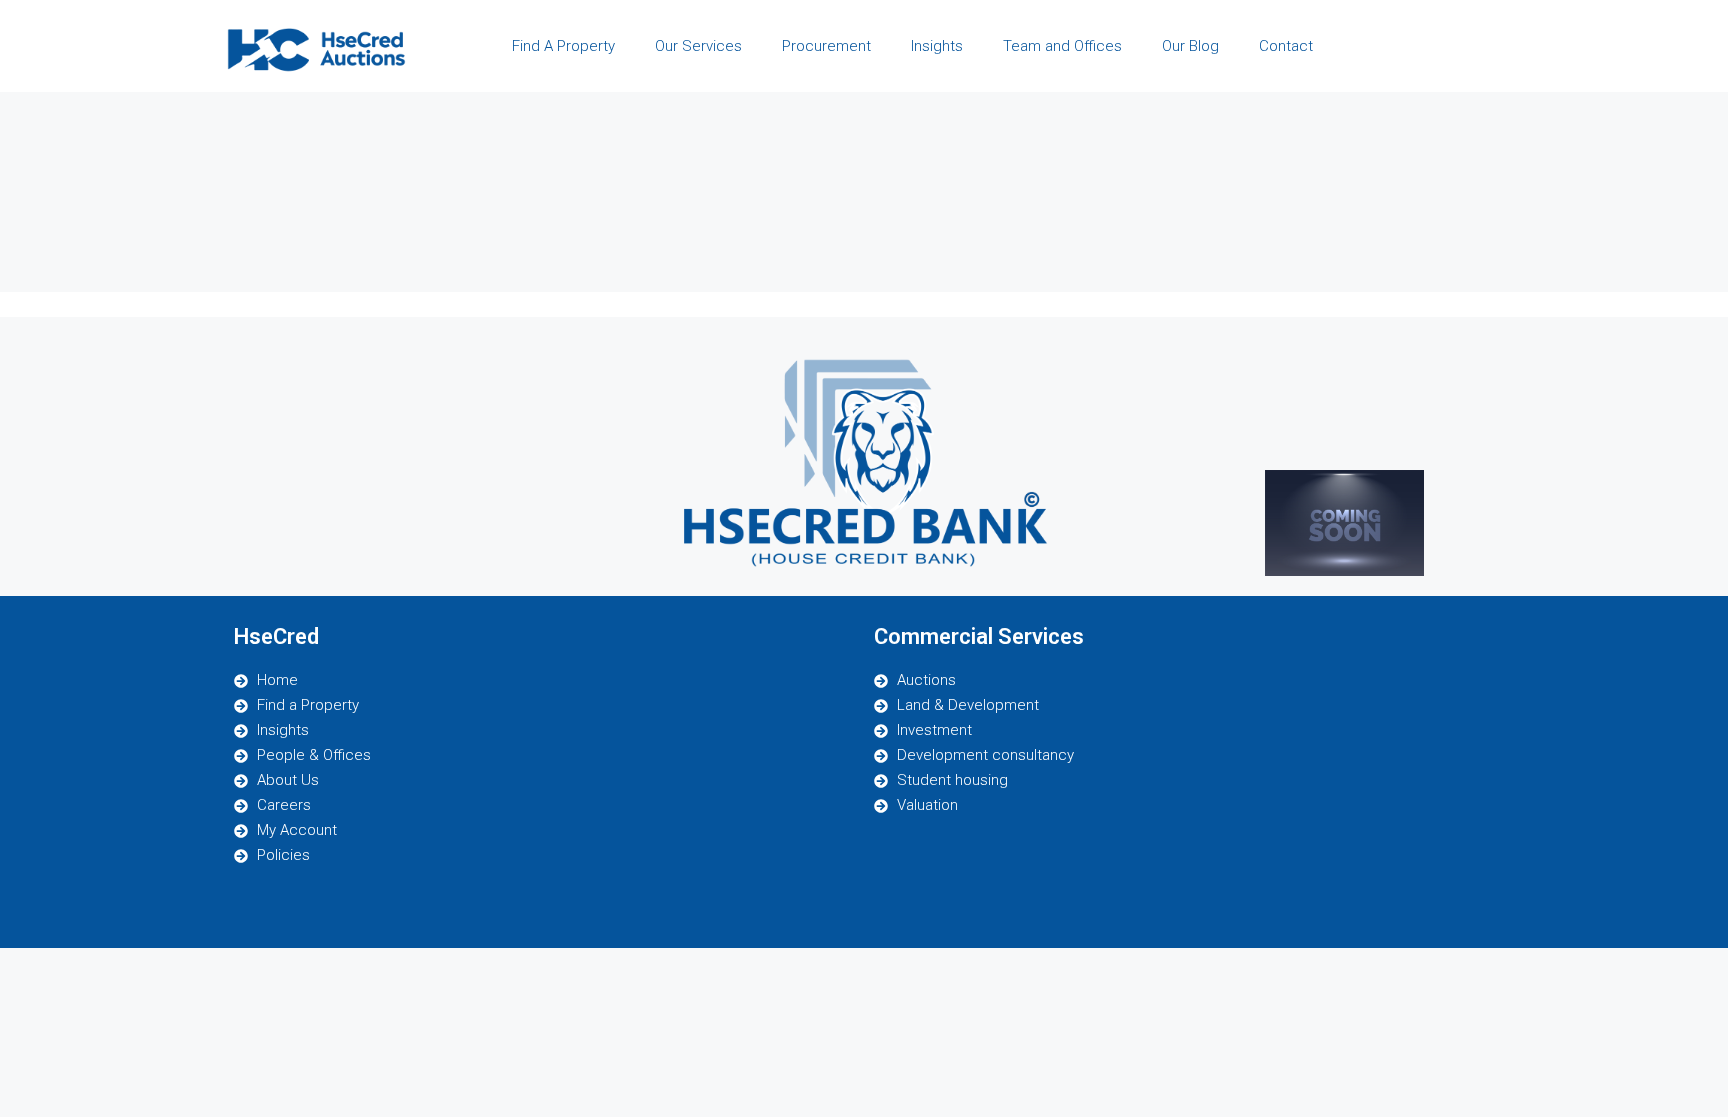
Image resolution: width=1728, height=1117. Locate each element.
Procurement (826, 46)
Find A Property (563, 46)
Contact (1286, 46)
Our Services (698, 46)
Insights (937, 46)
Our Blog (1190, 46)
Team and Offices (1062, 46)
